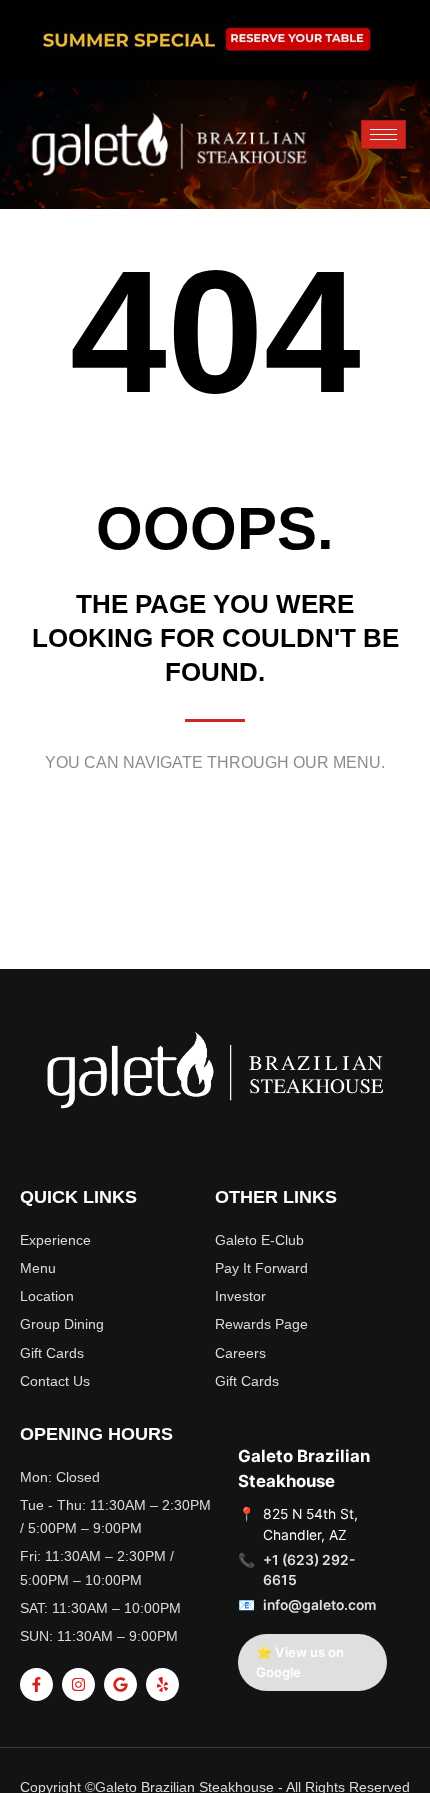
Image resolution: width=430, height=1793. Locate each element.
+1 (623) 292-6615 (309, 1570)
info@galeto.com (319, 1605)
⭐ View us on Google (300, 1662)
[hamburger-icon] (383, 134)
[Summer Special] (215, 40)
